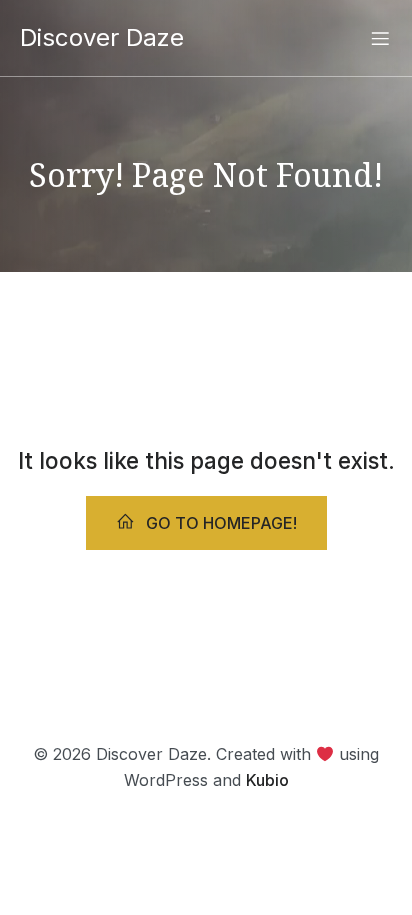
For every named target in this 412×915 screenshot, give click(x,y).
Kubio (267, 780)
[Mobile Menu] (380, 38)
